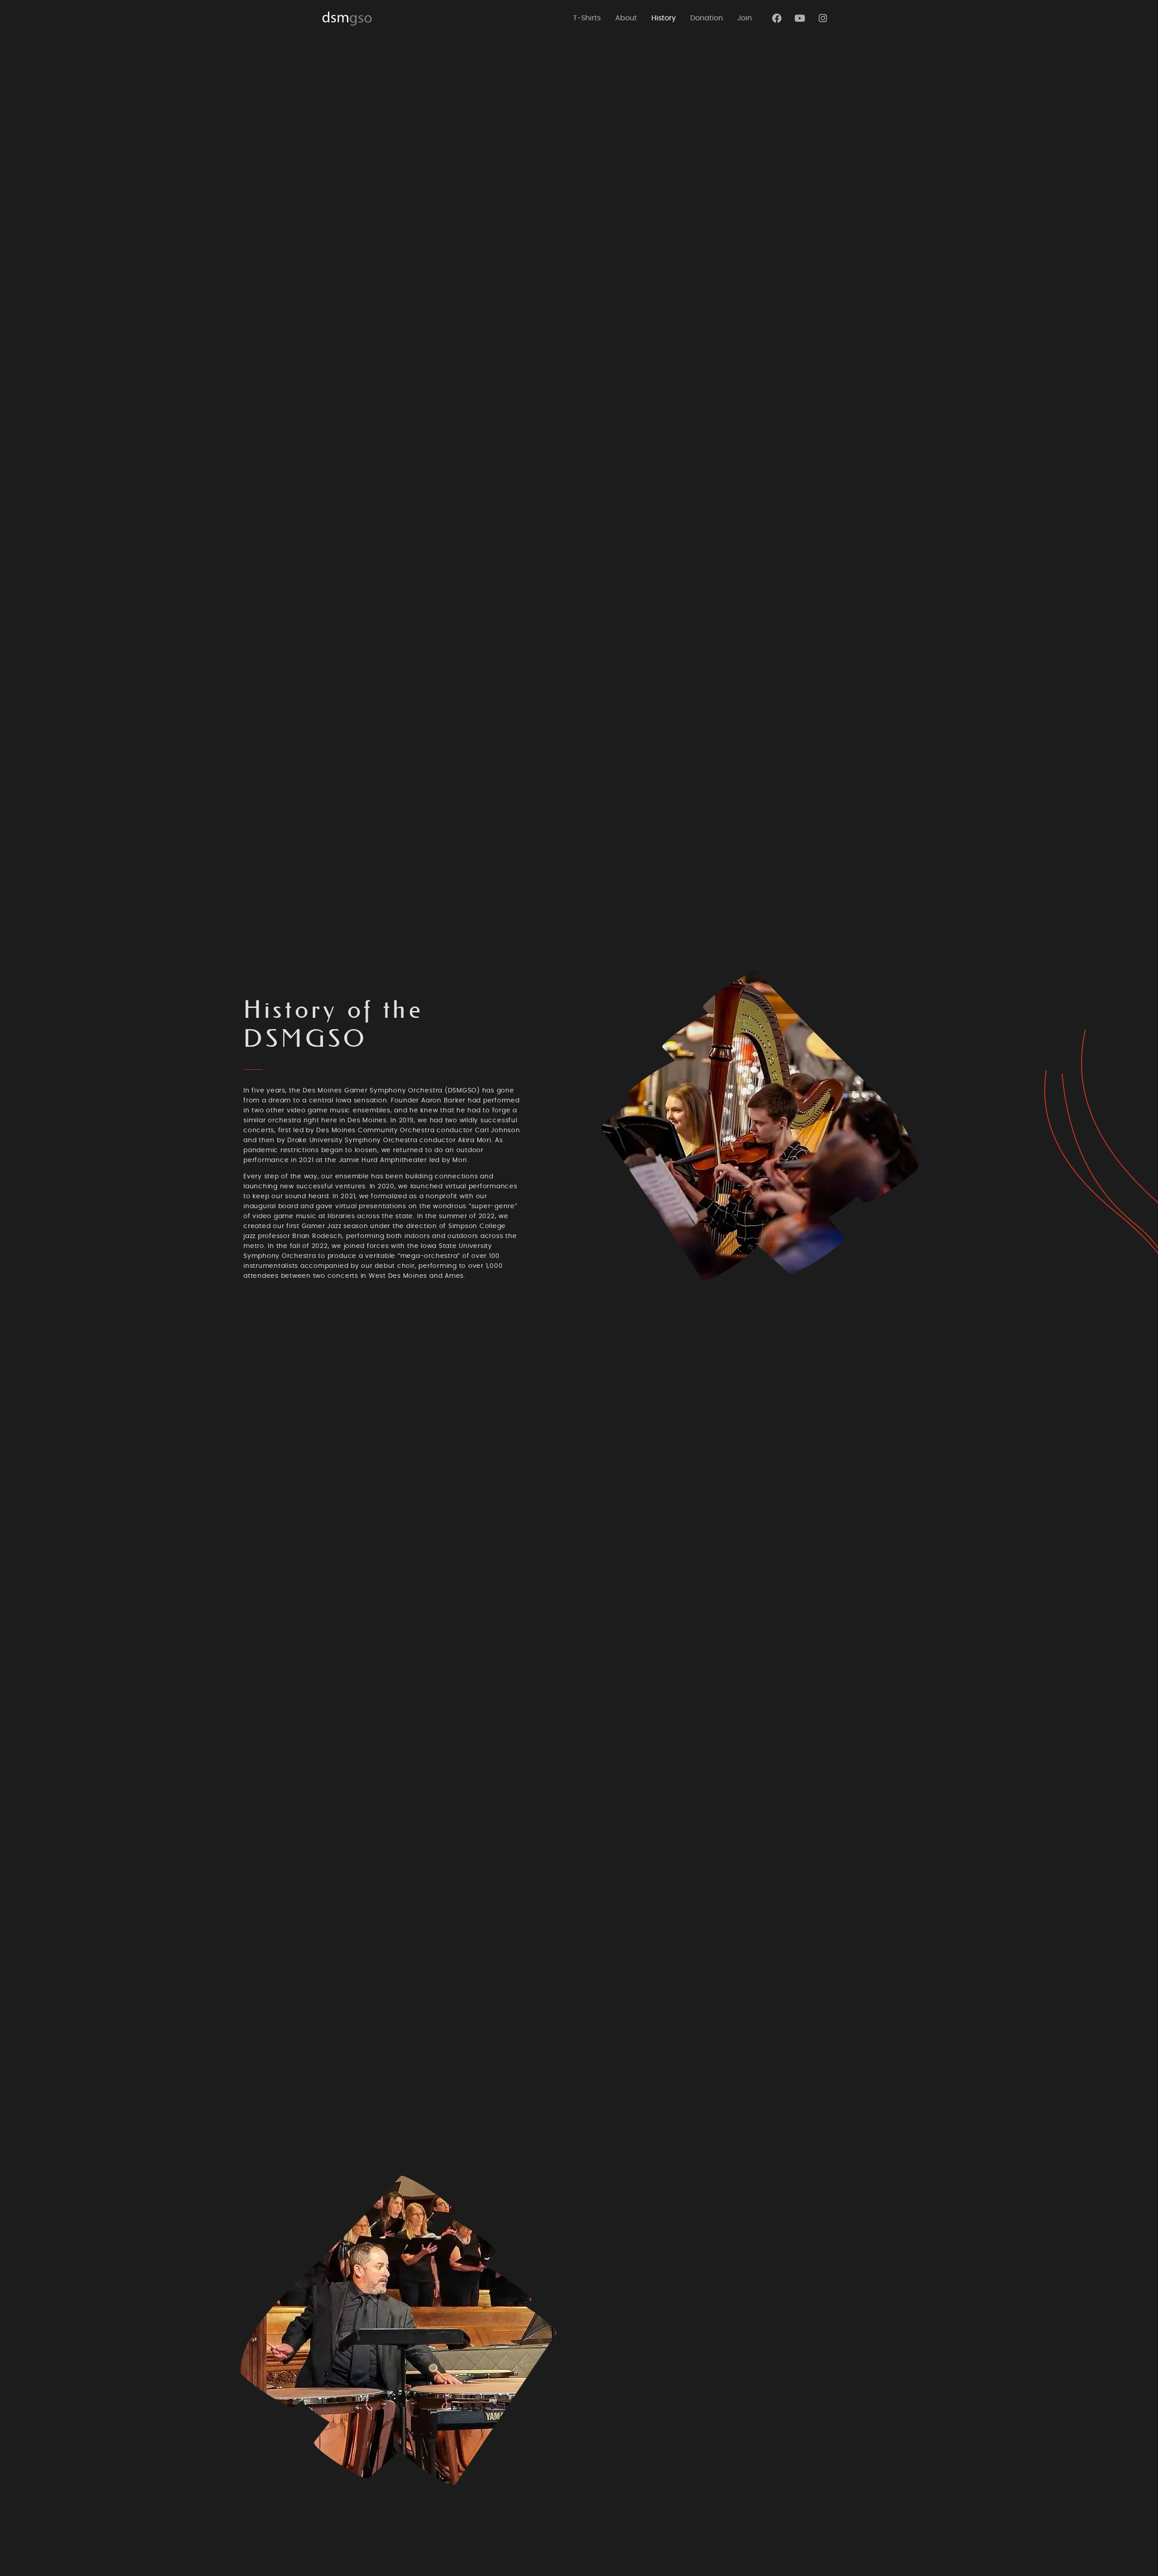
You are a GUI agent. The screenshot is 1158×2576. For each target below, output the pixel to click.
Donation (707, 18)
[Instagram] (823, 18)
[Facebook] (777, 18)
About (626, 18)
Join (745, 18)
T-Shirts (587, 18)
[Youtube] (800, 18)
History (664, 18)
